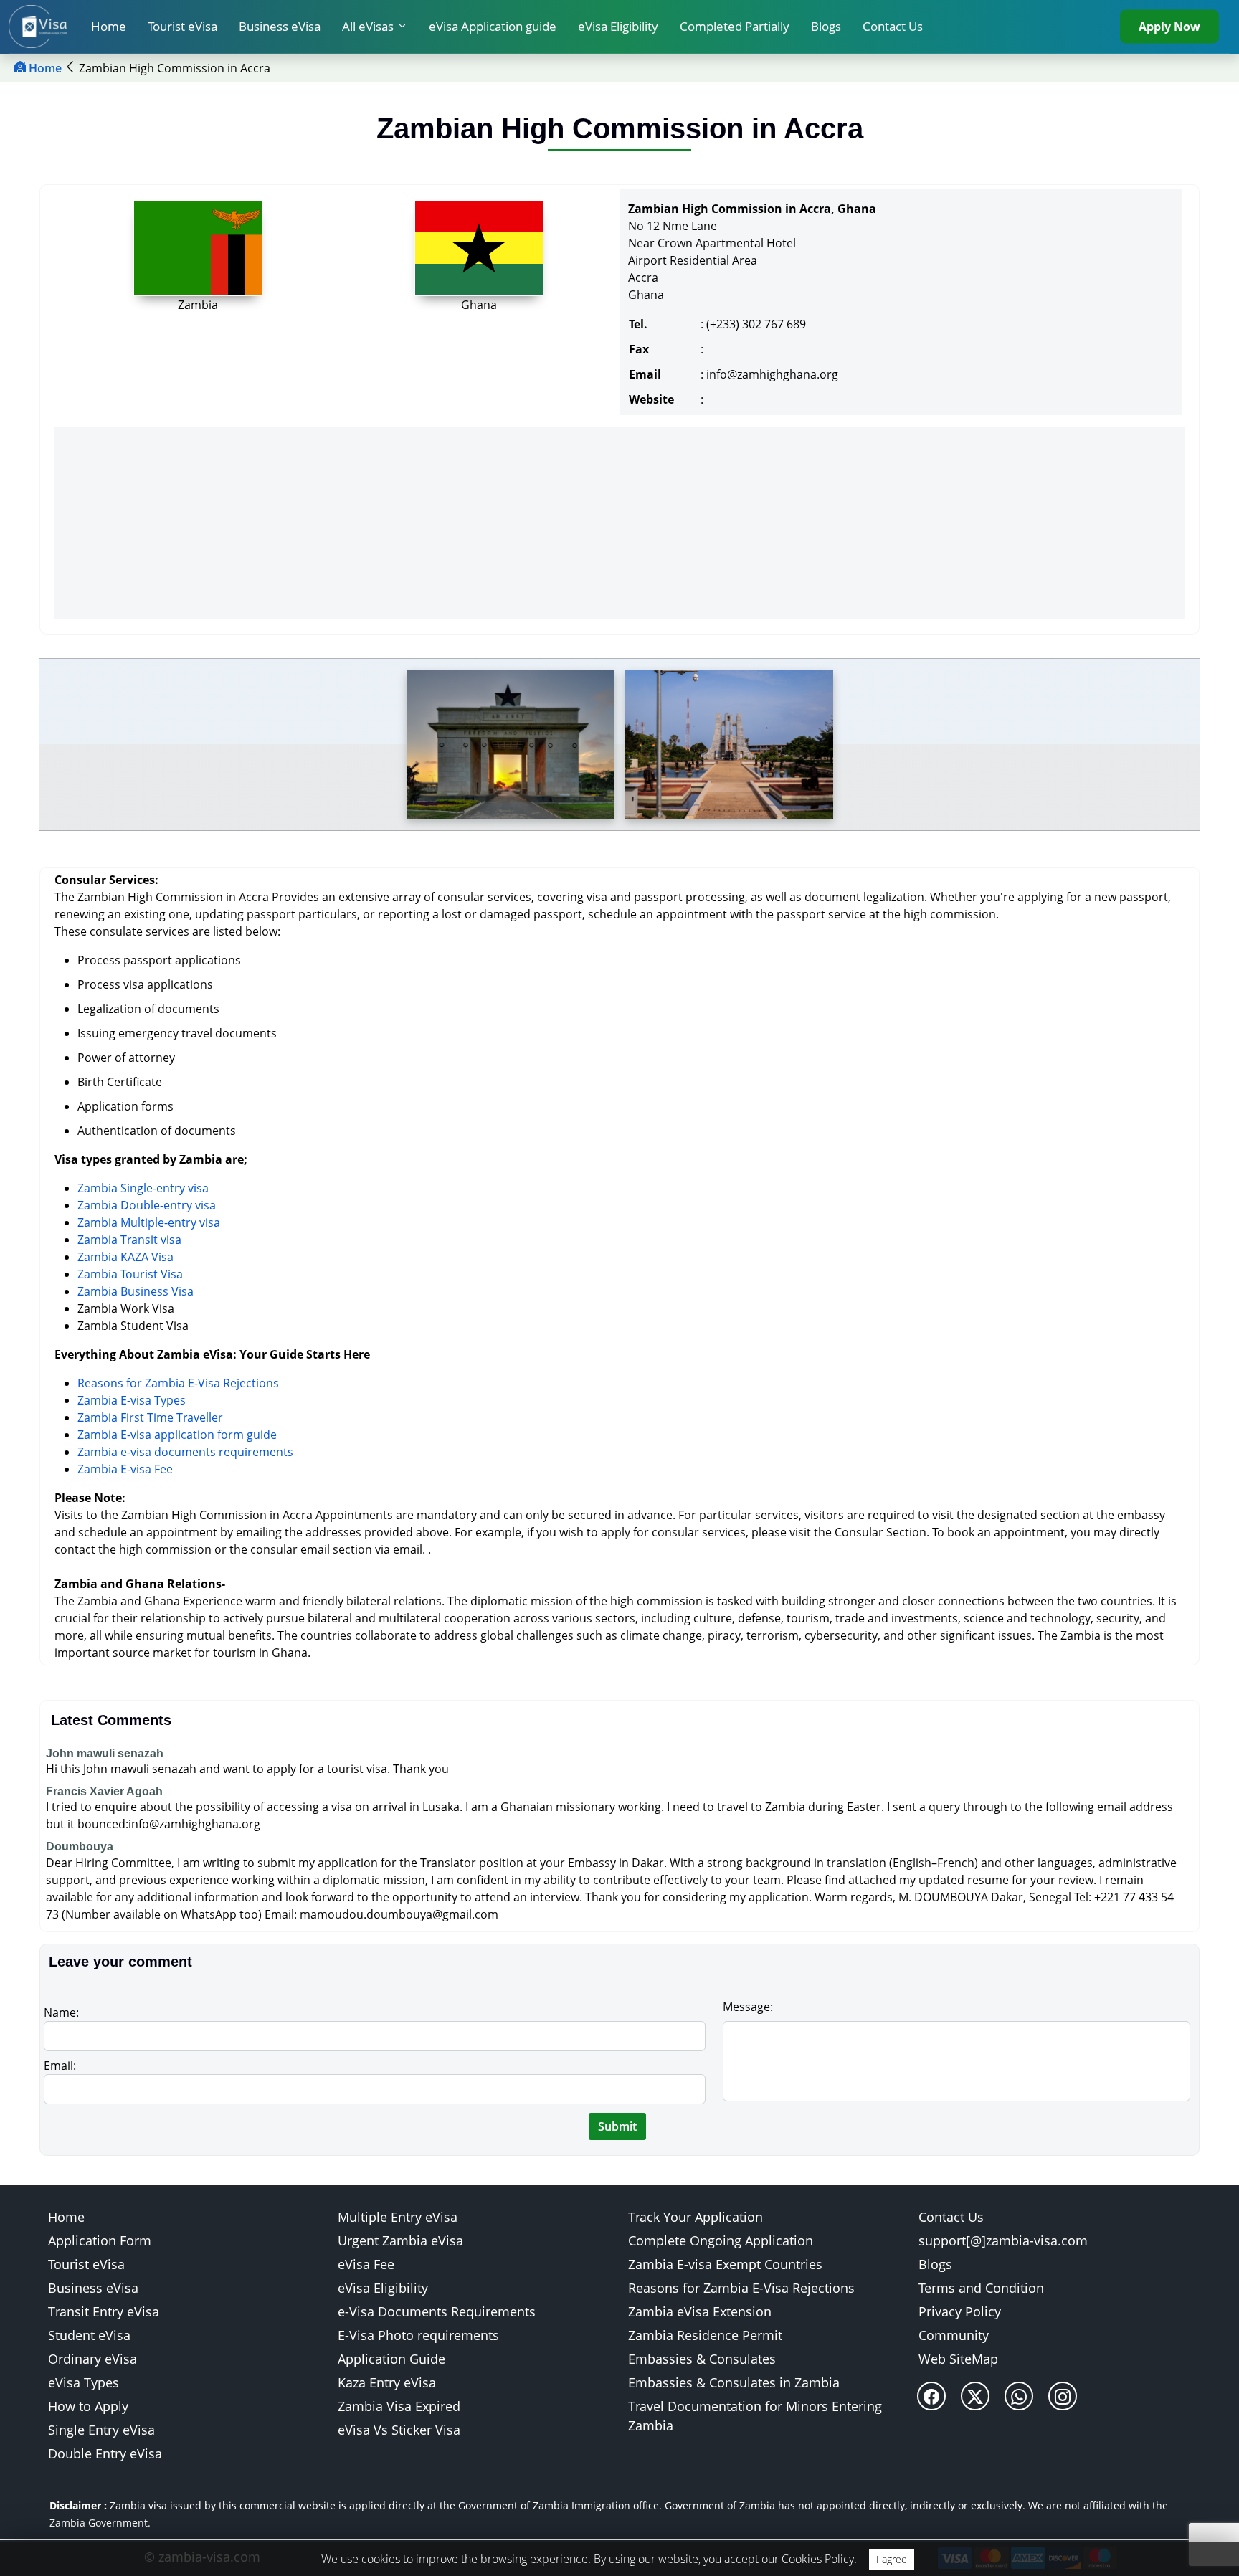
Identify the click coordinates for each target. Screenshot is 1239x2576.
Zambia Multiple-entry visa (149, 1222)
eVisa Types (84, 2382)
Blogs (826, 26)
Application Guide (391, 2359)
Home (109, 26)
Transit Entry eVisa (104, 2311)
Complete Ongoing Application (721, 2240)
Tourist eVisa (182, 26)
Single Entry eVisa (101, 2430)
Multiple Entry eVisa (398, 2217)
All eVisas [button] (368, 26)
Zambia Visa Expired (399, 2406)
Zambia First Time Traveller (150, 1417)
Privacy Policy (960, 2311)
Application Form (100, 2240)
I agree (892, 2559)
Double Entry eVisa (105, 2453)
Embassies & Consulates (702, 2359)
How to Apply (88, 2406)
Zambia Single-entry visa (143, 1188)
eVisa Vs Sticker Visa (399, 2430)
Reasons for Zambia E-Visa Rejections (178, 1383)
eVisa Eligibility (618, 26)
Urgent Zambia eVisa (400, 2240)
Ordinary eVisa (92, 2359)
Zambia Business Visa (136, 1291)
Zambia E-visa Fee (125, 1469)
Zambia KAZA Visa (125, 1257)
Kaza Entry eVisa (387, 2382)
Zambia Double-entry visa (147, 1205)
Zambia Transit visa (129, 1240)
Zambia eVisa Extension (700, 2311)
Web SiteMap (958, 2359)
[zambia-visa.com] (44, 27)
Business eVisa (280, 26)
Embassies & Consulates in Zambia (734, 2382)
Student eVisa (89, 2335)
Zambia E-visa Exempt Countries (725, 2264)
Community (954, 2335)
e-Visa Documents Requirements (437, 2311)
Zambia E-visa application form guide (177, 1435)
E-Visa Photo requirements (418, 2335)
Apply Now (1169, 27)
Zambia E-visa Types (132, 1400)
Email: (60, 2066)
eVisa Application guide (493, 26)
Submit (617, 2126)
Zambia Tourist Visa (130, 1274)
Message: (748, 2007)
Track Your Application (696, 2217)
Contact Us (893, 26)
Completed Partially (735, 26)
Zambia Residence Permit (705, 2335)
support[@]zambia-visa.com (1003, 2240)
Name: (61, 2012)
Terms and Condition (981, 2288)
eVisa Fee (366, 2264)
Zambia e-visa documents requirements (185, 1452)
